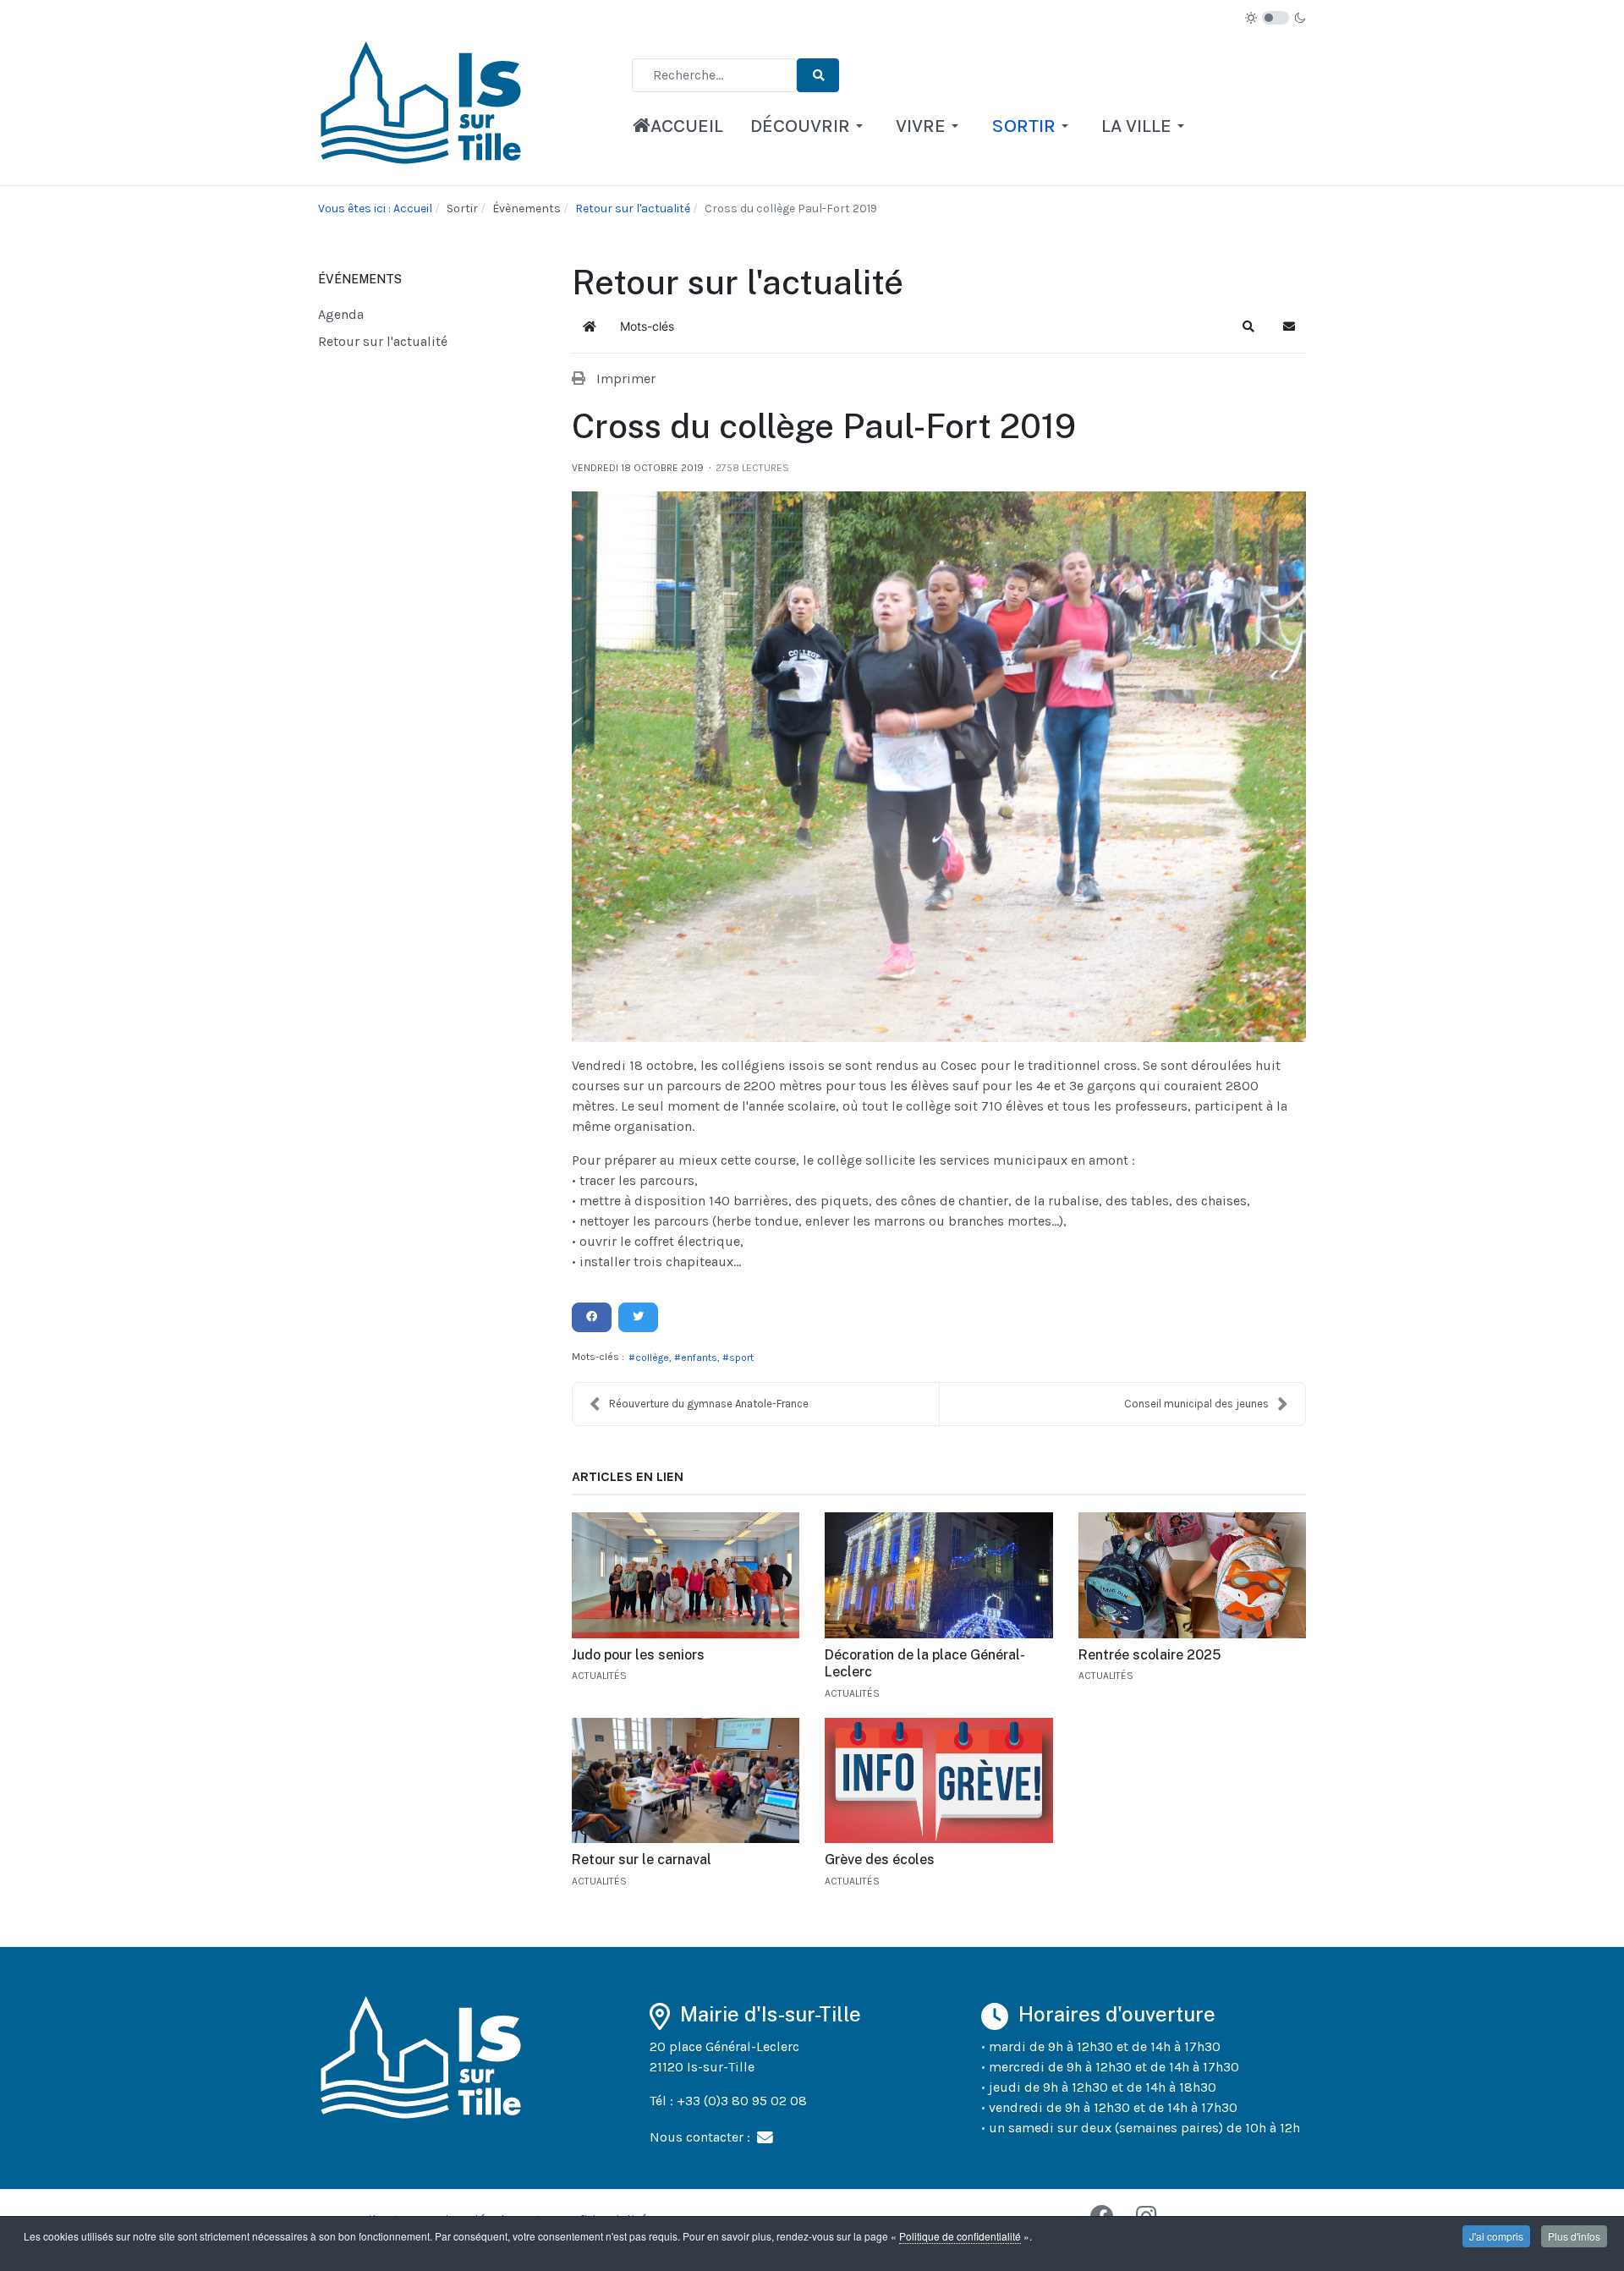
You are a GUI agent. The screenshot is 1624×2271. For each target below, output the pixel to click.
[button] (809, 126)
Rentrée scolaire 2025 (1149, 1655)
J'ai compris (1496, 2236)
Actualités (599, 1676)
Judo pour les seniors (638, 1655)
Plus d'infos (1574, 2236)
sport (741, 1358)
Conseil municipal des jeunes (1196, 1404)
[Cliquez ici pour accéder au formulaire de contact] (765, 2137)
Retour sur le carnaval (642, 1860)
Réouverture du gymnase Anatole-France (709, 1404)
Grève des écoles (880, 1860)
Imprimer (626, 378)
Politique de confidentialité (960, 2236)
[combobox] (714, 75)
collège (652, 1358)
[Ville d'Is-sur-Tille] (424, 108)
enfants (699, 1358)
